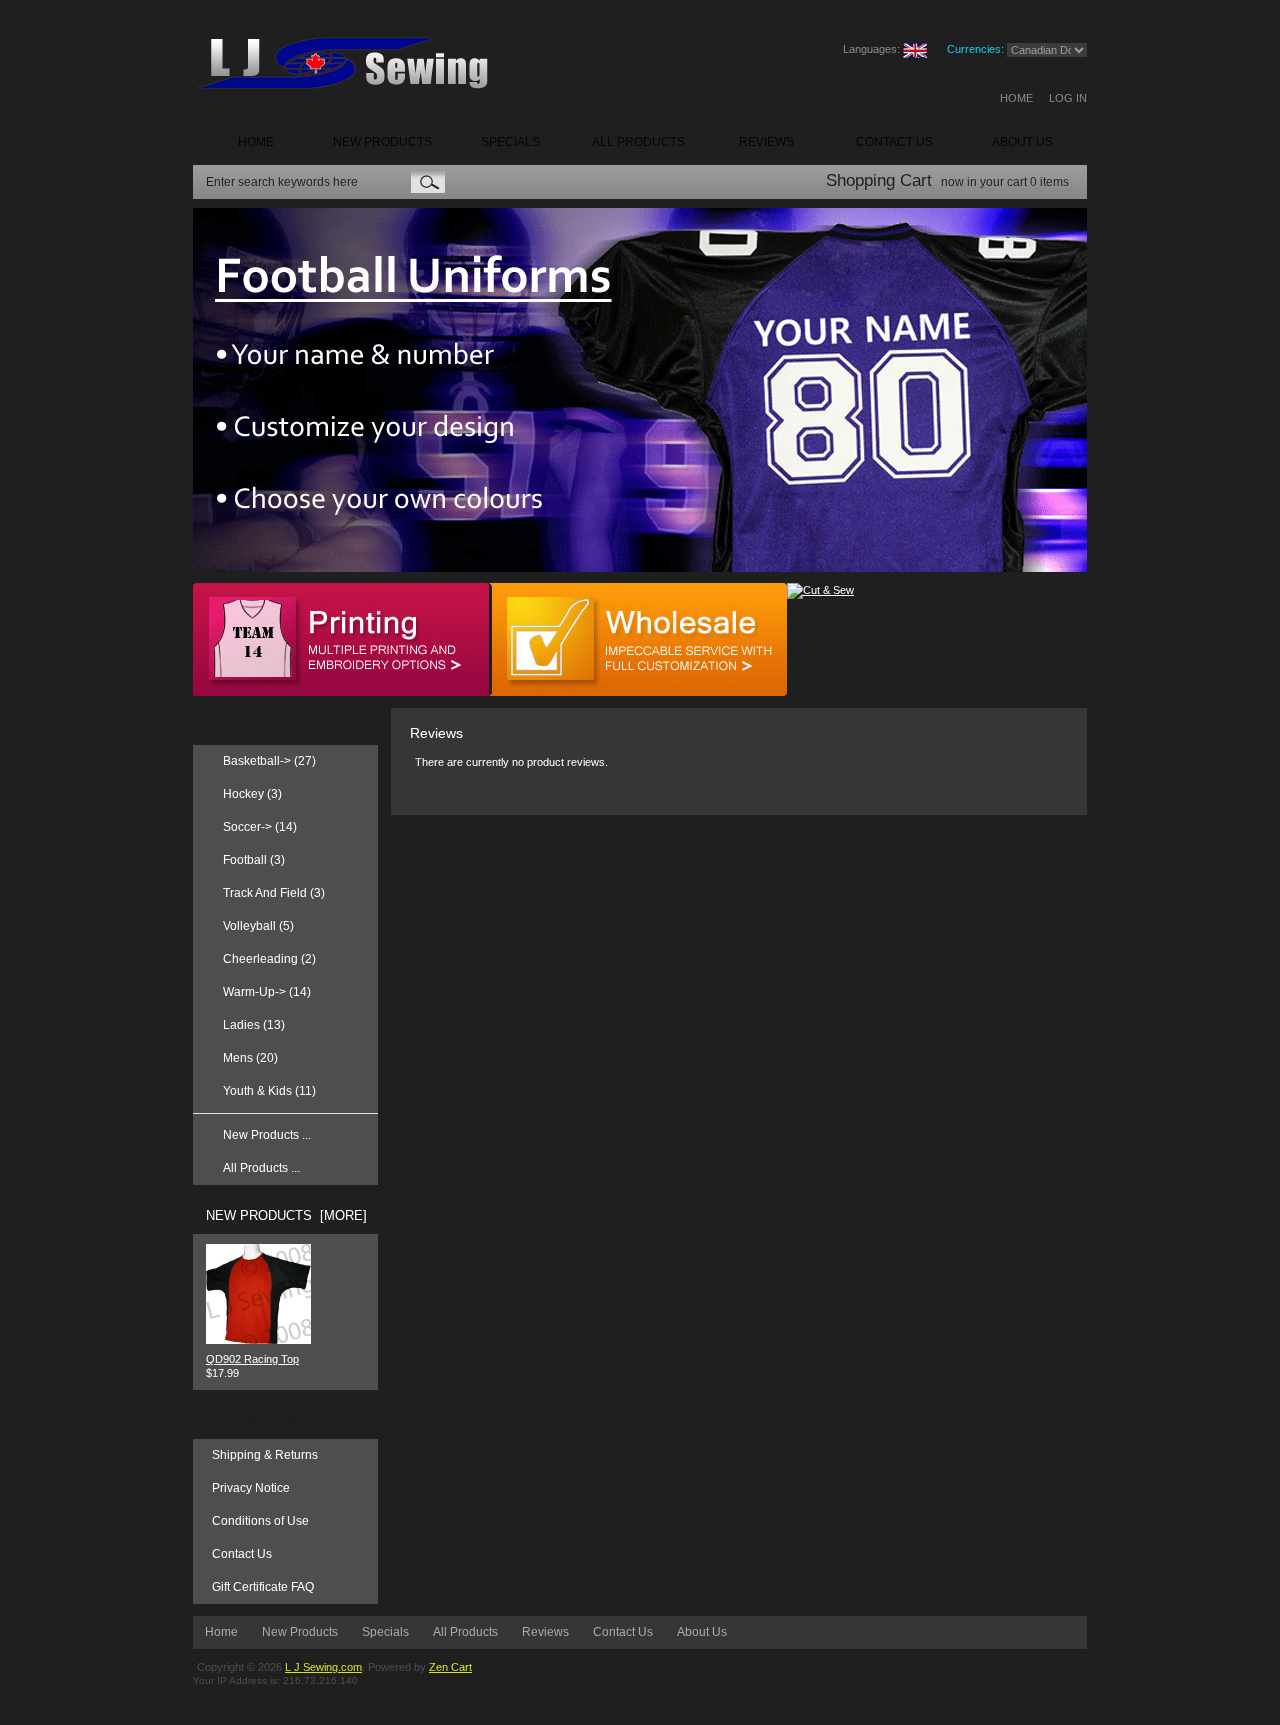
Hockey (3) (252, 794)
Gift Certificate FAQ (263, 1587)
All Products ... (261, 1168)
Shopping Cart (879, 180)
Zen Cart (450, 1667)
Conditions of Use (260, 1521)
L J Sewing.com (323, 1667)
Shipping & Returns (265, 1455)
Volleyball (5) (258, 926)
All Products (465, 1632)
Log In (1068, 98)
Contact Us (242, 1554)
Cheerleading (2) (269, 959)
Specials (385, 1632)
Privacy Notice (251, 1488)
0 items (1049, 182)
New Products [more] (286, 1215)
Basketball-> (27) (269, 761)
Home (1016, 98)
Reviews (545, 1632)
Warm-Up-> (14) (267, 992)
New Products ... (267, 1135)
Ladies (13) (254, 1025)
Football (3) (254, 860)
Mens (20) (250, 1058)
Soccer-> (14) (260, 827)
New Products (300, 1632)
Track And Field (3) (274, 893)
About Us (702, 1632)
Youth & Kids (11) (269, 1091)
